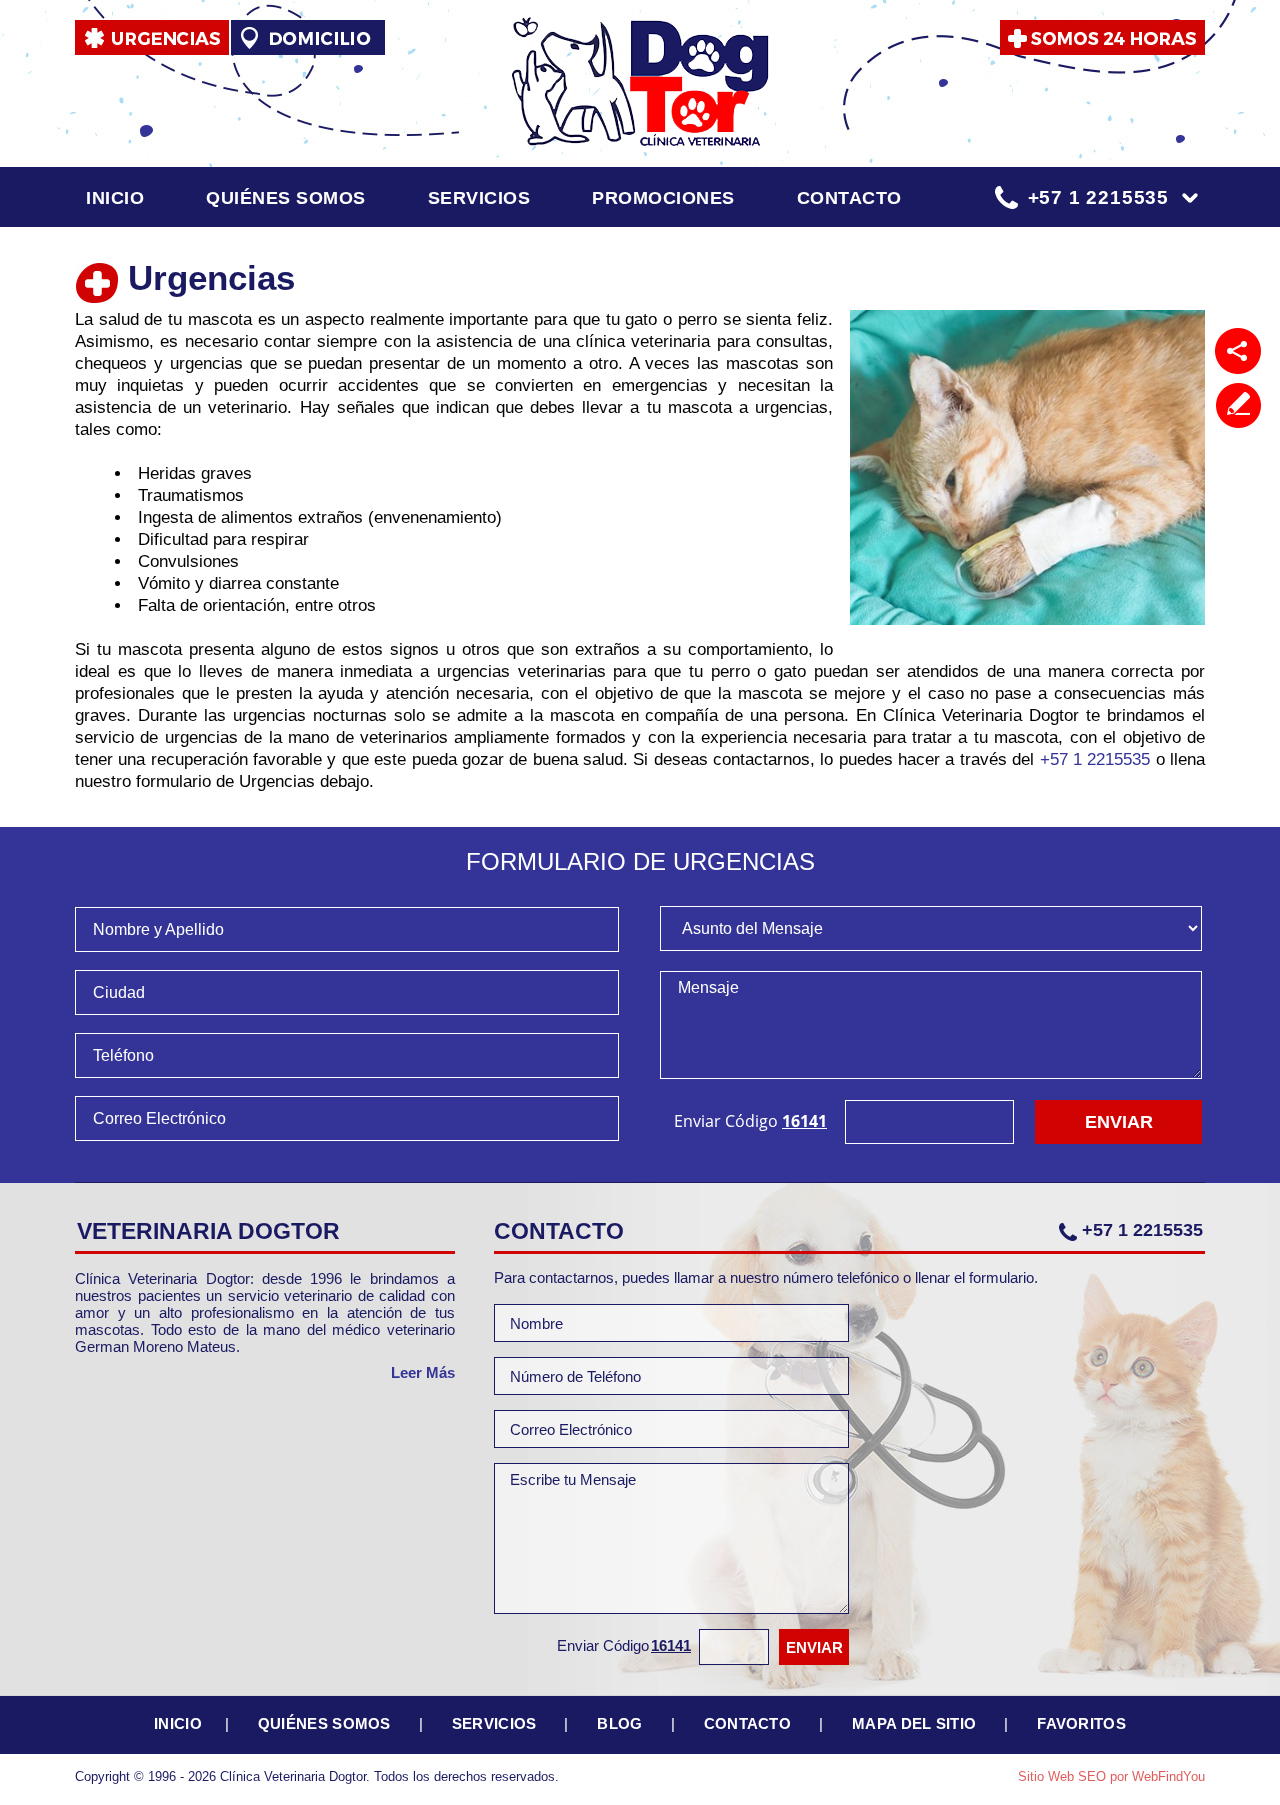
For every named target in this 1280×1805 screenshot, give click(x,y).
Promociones (663, 198)
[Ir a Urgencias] (152, 37)
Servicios (479, 198)
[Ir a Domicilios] (308, 37)
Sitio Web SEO (1062, 1776)
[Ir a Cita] (1102, 37)
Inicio (115, 198)
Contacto (849, 198)
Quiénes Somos (286, 198)
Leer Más (423, 1372)
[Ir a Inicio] (640, 81)
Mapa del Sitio (914, 1723)
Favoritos (1081, 1723)
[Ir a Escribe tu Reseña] (1238, 405)
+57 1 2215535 (1098, 197)
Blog (619, 1723)
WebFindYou (1168, 1776)
